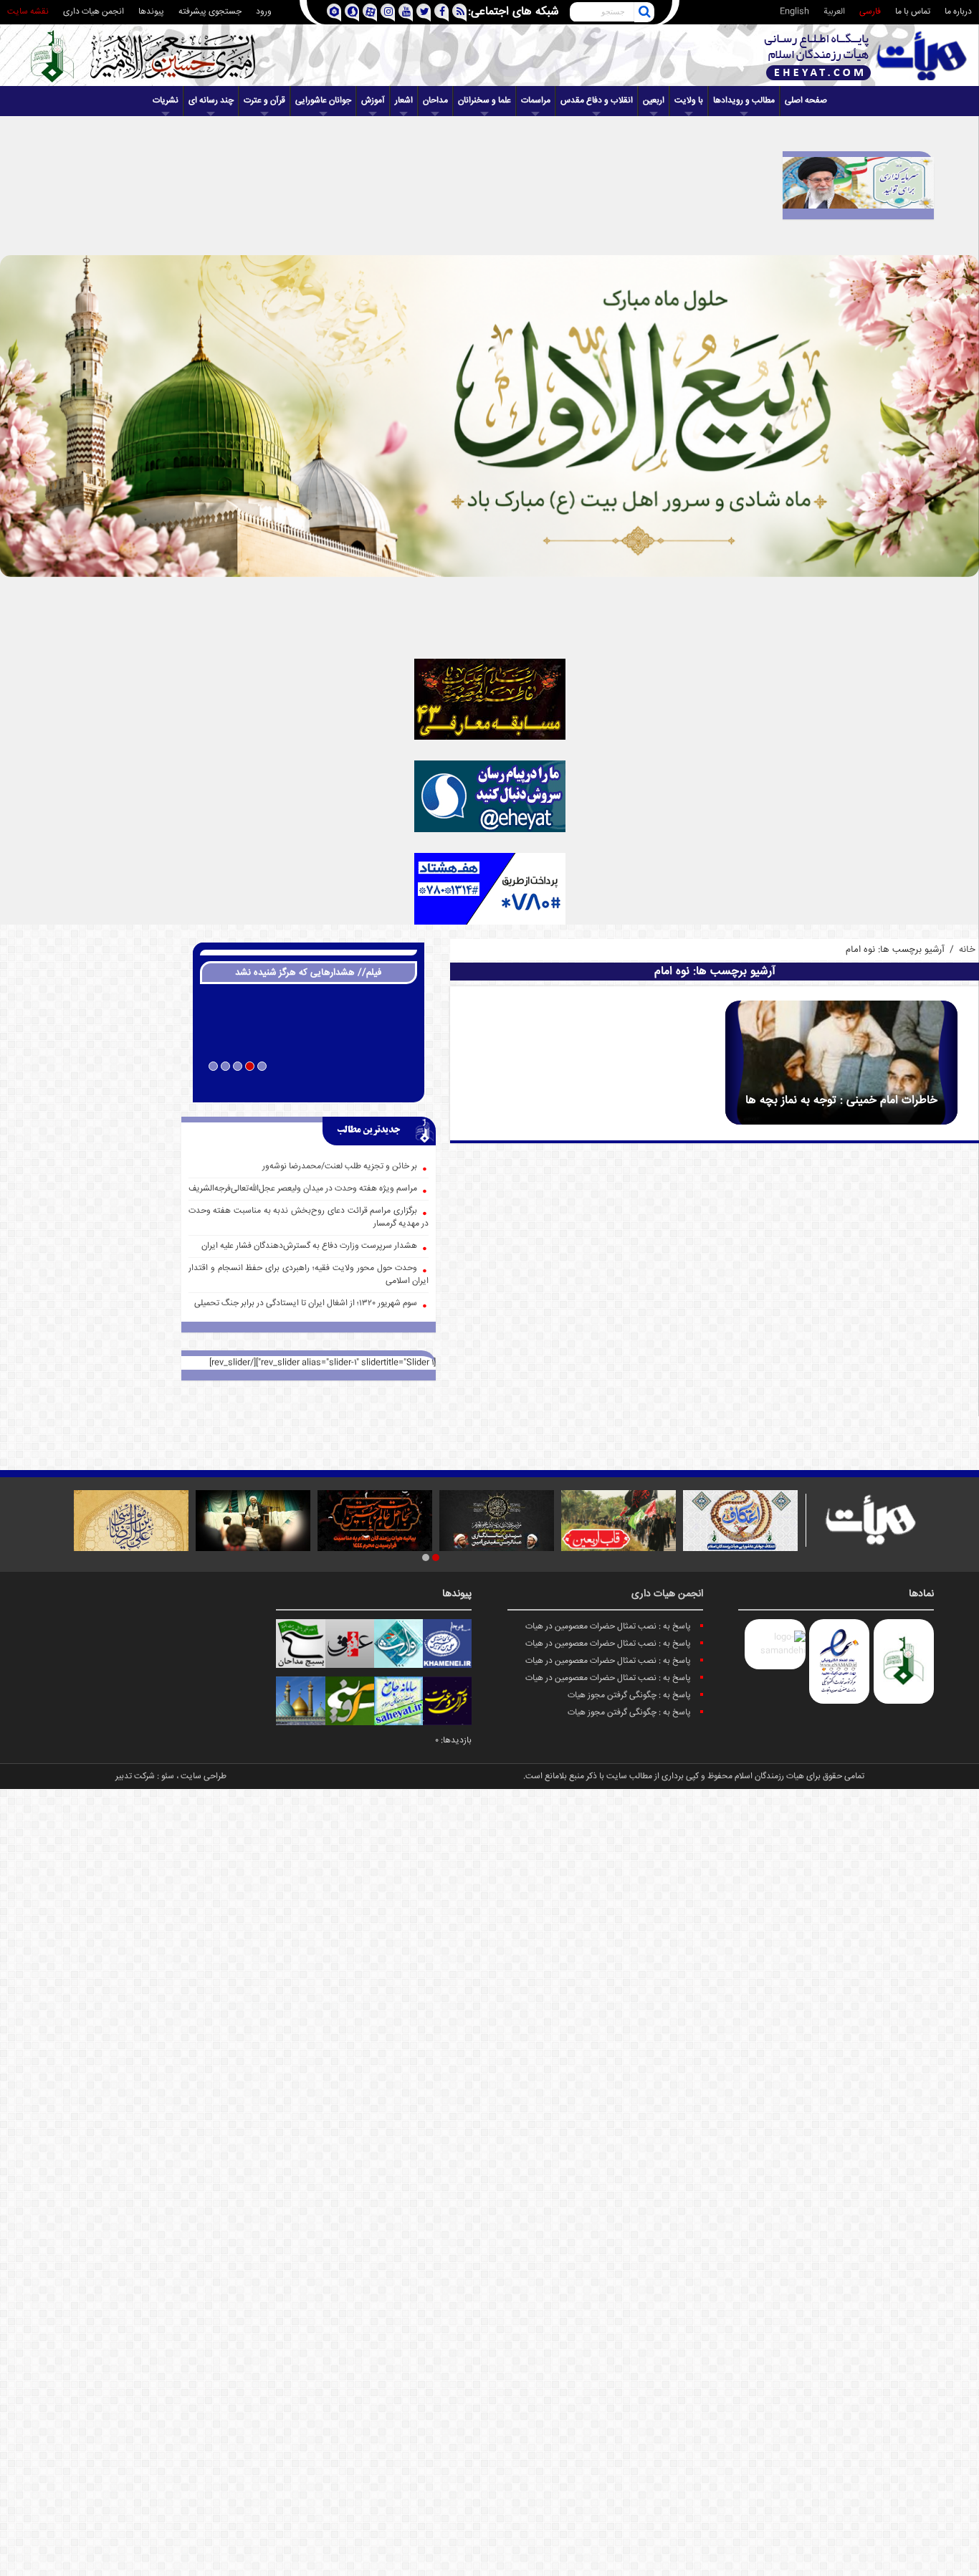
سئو (168, 1776)
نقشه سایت (28, 12)
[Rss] (459, 13)
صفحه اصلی (806, 101)
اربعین (654, 101)
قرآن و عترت (264, 101)
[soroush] (352, 13)
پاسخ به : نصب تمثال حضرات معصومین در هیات (608, 1627)
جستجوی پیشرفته (210, 12)
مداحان (435, 101)
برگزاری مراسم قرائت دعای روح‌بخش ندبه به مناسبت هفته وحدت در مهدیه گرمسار (309, 1217)
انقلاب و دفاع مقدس (597, 101)
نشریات (166, 101)
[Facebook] (441, 13)
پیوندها (151, 12)
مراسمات (536, 101)
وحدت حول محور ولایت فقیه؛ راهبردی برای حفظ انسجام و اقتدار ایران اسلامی (309, 1275)
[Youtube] (405, 13)
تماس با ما (913, 12)
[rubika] (334, 13)
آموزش (373, 101)
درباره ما (958, 12)
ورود (264, 12)
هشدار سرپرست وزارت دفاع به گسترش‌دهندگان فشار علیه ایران (309, 1246)
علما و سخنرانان (484, 101)
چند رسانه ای (211, 101)
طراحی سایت (204, 1776)
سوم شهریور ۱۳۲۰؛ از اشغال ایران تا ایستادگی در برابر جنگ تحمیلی (306, 1303)
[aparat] (369, 13)
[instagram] (387, 13)
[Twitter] (423, 13)
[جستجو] (644, 12)
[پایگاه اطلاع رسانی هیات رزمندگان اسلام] (866, 56)
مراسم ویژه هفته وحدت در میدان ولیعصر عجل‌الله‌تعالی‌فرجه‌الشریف (303, 1189)
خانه (967, 950)
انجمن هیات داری (94, 12)
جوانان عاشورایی (323, 101)
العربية (834, 12)
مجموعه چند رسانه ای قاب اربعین (309, 1085)
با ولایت (689, 101)
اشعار (404, 101)
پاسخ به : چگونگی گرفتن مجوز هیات (629, 1695)
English (794, 12)
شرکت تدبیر (135, 1776)
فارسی (870, 12)
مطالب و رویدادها (744, 101)
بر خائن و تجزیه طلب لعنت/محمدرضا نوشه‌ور (340, 1167)
